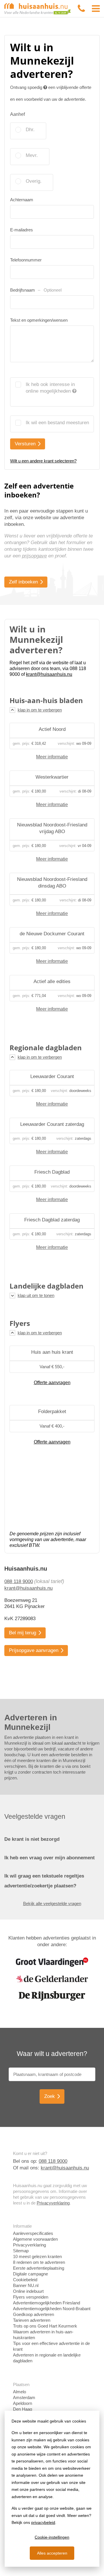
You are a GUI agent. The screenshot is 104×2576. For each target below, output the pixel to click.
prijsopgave (34, 556)
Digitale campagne (30, 2274)
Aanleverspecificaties (33, 2233)
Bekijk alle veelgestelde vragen (52, 1903)
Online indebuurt (28, 2291)
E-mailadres (22, 230)
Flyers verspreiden (31, 2297)
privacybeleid (43, 2522)
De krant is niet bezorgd (32, 1839)
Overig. (34, 181)
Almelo (19, 2392)
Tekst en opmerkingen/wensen (39, 320)
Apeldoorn (23, 2403)
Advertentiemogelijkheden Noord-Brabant (52, 2309)
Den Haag (23, 2409)
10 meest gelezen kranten (37, 2256)
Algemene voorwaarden (35, 2239)
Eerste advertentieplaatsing (39, 2268)
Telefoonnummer (26, 260)
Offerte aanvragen (52, 1383)
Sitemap (21, 2251)
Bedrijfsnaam (36, 290)
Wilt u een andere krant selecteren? (43, 461)
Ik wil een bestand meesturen (57, 423)
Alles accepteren (52, 2553)
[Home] (38, 8)
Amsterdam (24, 2397)
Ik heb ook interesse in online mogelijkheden (50, 388)
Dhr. (30, 130)
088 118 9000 (19, 1581)
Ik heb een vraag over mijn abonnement (50, 1858)
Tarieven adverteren (32, 2320)
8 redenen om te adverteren (39, 2262)
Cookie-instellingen (52, 2537)
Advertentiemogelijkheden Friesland (47, 2303)
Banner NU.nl (26, 2285)
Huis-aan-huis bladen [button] (46, 700)
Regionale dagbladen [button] (46, 1048)
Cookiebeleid (25, 2280)
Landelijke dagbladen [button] (47, 1286)
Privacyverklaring (53, 2203)
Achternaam (22, 200)
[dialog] (52, 2489)
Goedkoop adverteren (34, 2314)
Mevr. (32, 155)
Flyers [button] (20, 1323)
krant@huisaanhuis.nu (28, 1588)
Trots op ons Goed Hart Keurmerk (45, 2326)
